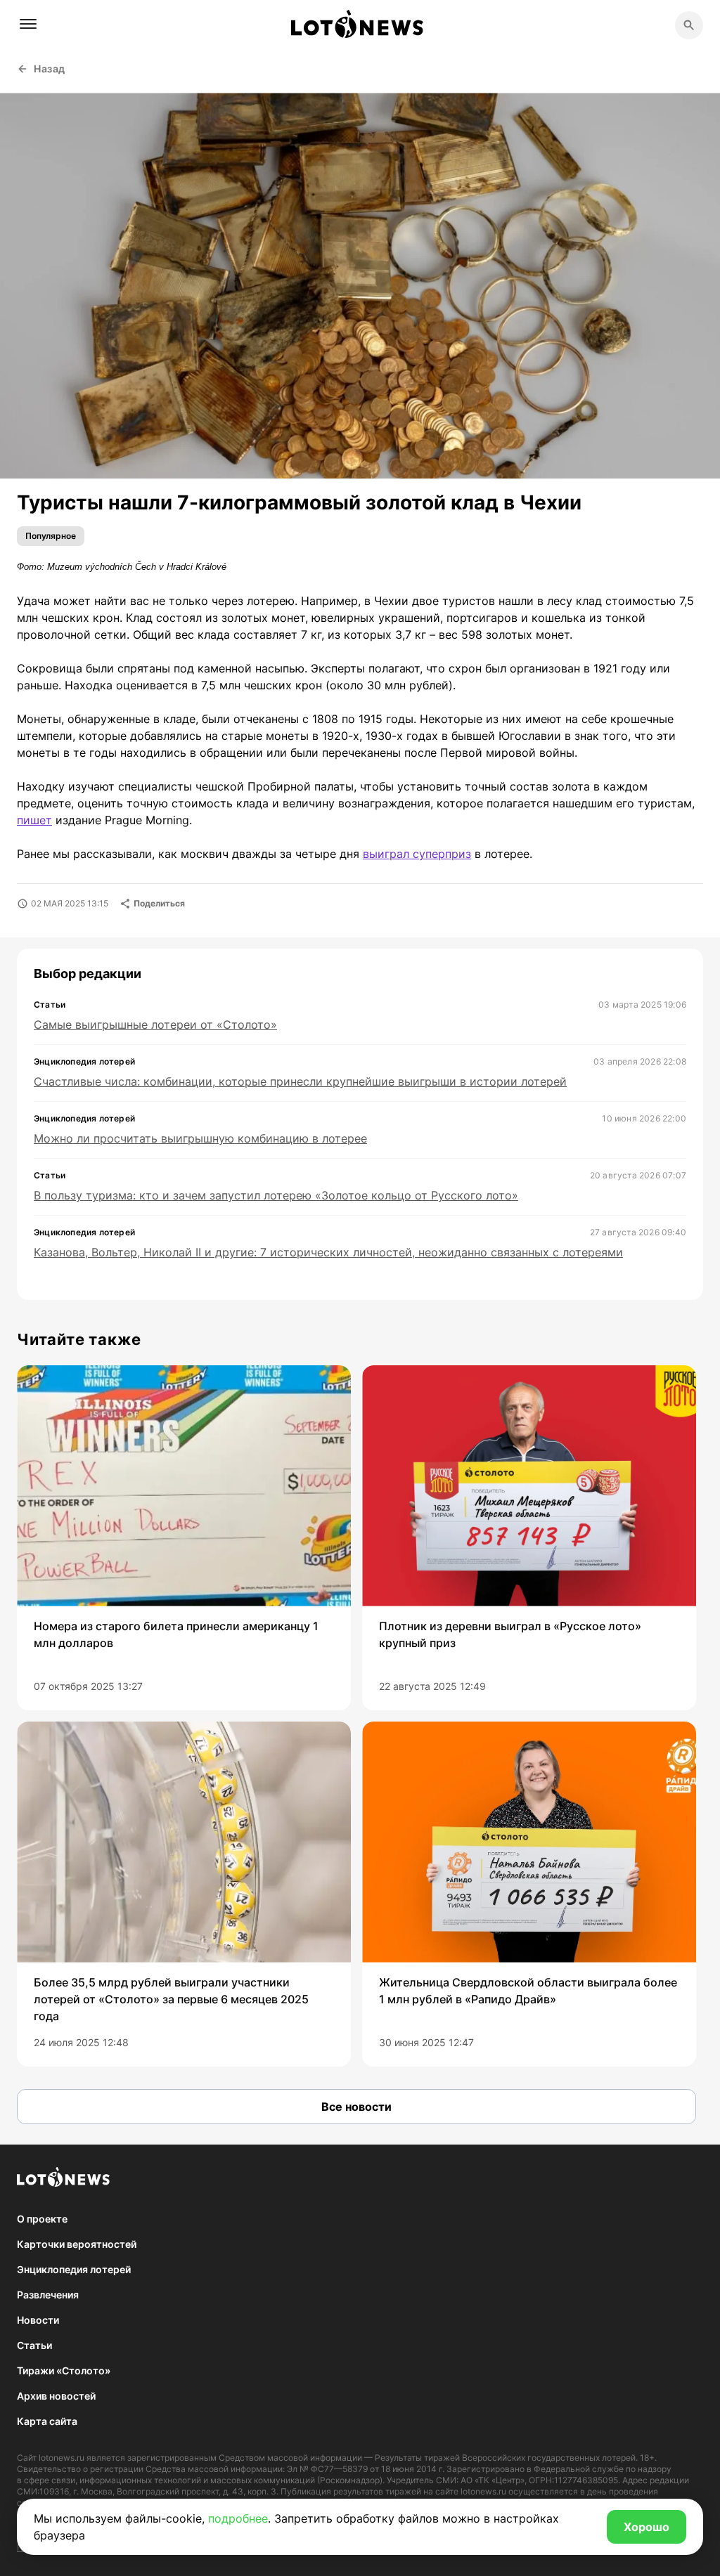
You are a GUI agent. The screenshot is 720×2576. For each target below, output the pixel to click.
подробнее (238, 2518)
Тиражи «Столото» (64, 2370)
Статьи (34, 2345)
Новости (38, 2320)
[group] (184, 1538)
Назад (50, 69)
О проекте (42, 2219)
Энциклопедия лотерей (74, 2269)
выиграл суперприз (417, 854)
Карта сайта (47, 2421)
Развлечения (48, 2295)
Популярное (51, 536)
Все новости (356, 2107)
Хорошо (647, 2527)
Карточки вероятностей (77, 2244)
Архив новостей (56, 2396)
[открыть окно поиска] (689, 25)
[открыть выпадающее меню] (28, 24)
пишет (34, 820)
